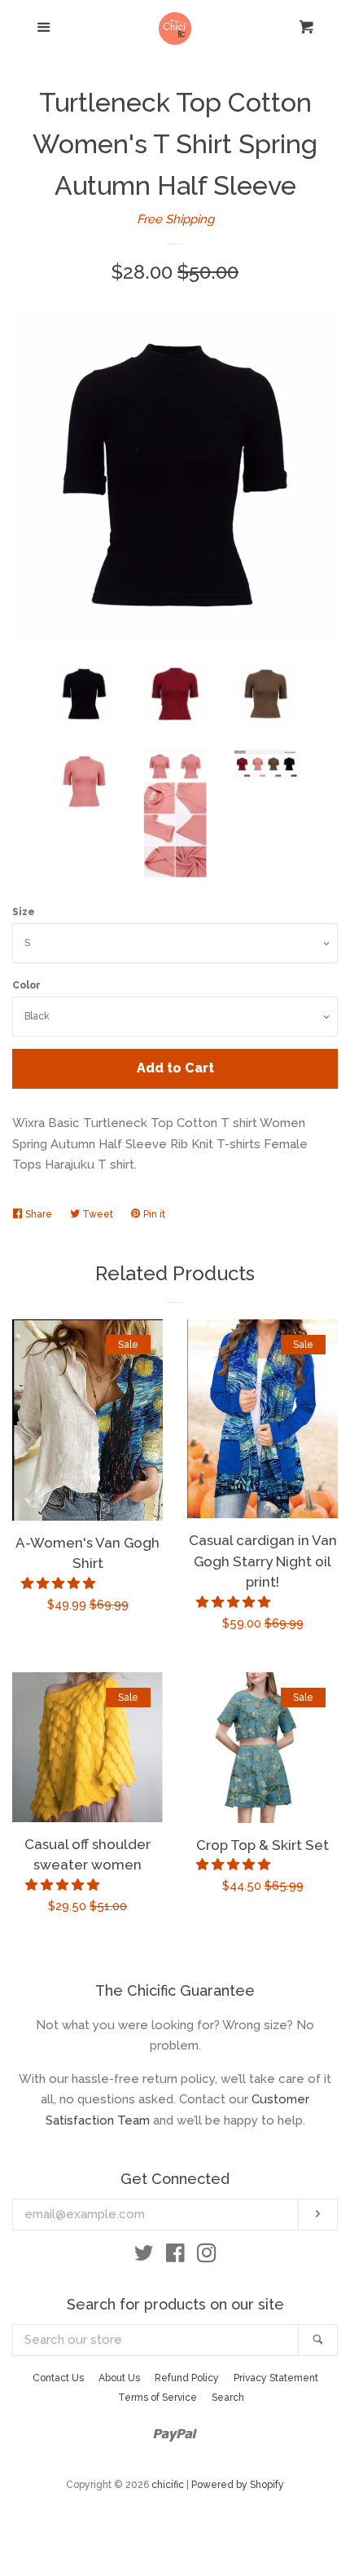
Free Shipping (175, 219)
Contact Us (58, 2378)
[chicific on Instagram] (207, 2257)
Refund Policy (187, 2378)
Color (26, 985)
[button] (60, 1583)
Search (228, 2398)
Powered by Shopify (238, 2485)
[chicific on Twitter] (144, 2257)
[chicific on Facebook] (175, 2257)
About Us (119, 2378)
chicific (168, 2485)
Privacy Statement (276, 2378)
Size (24, 912)
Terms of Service (157, 2398)
